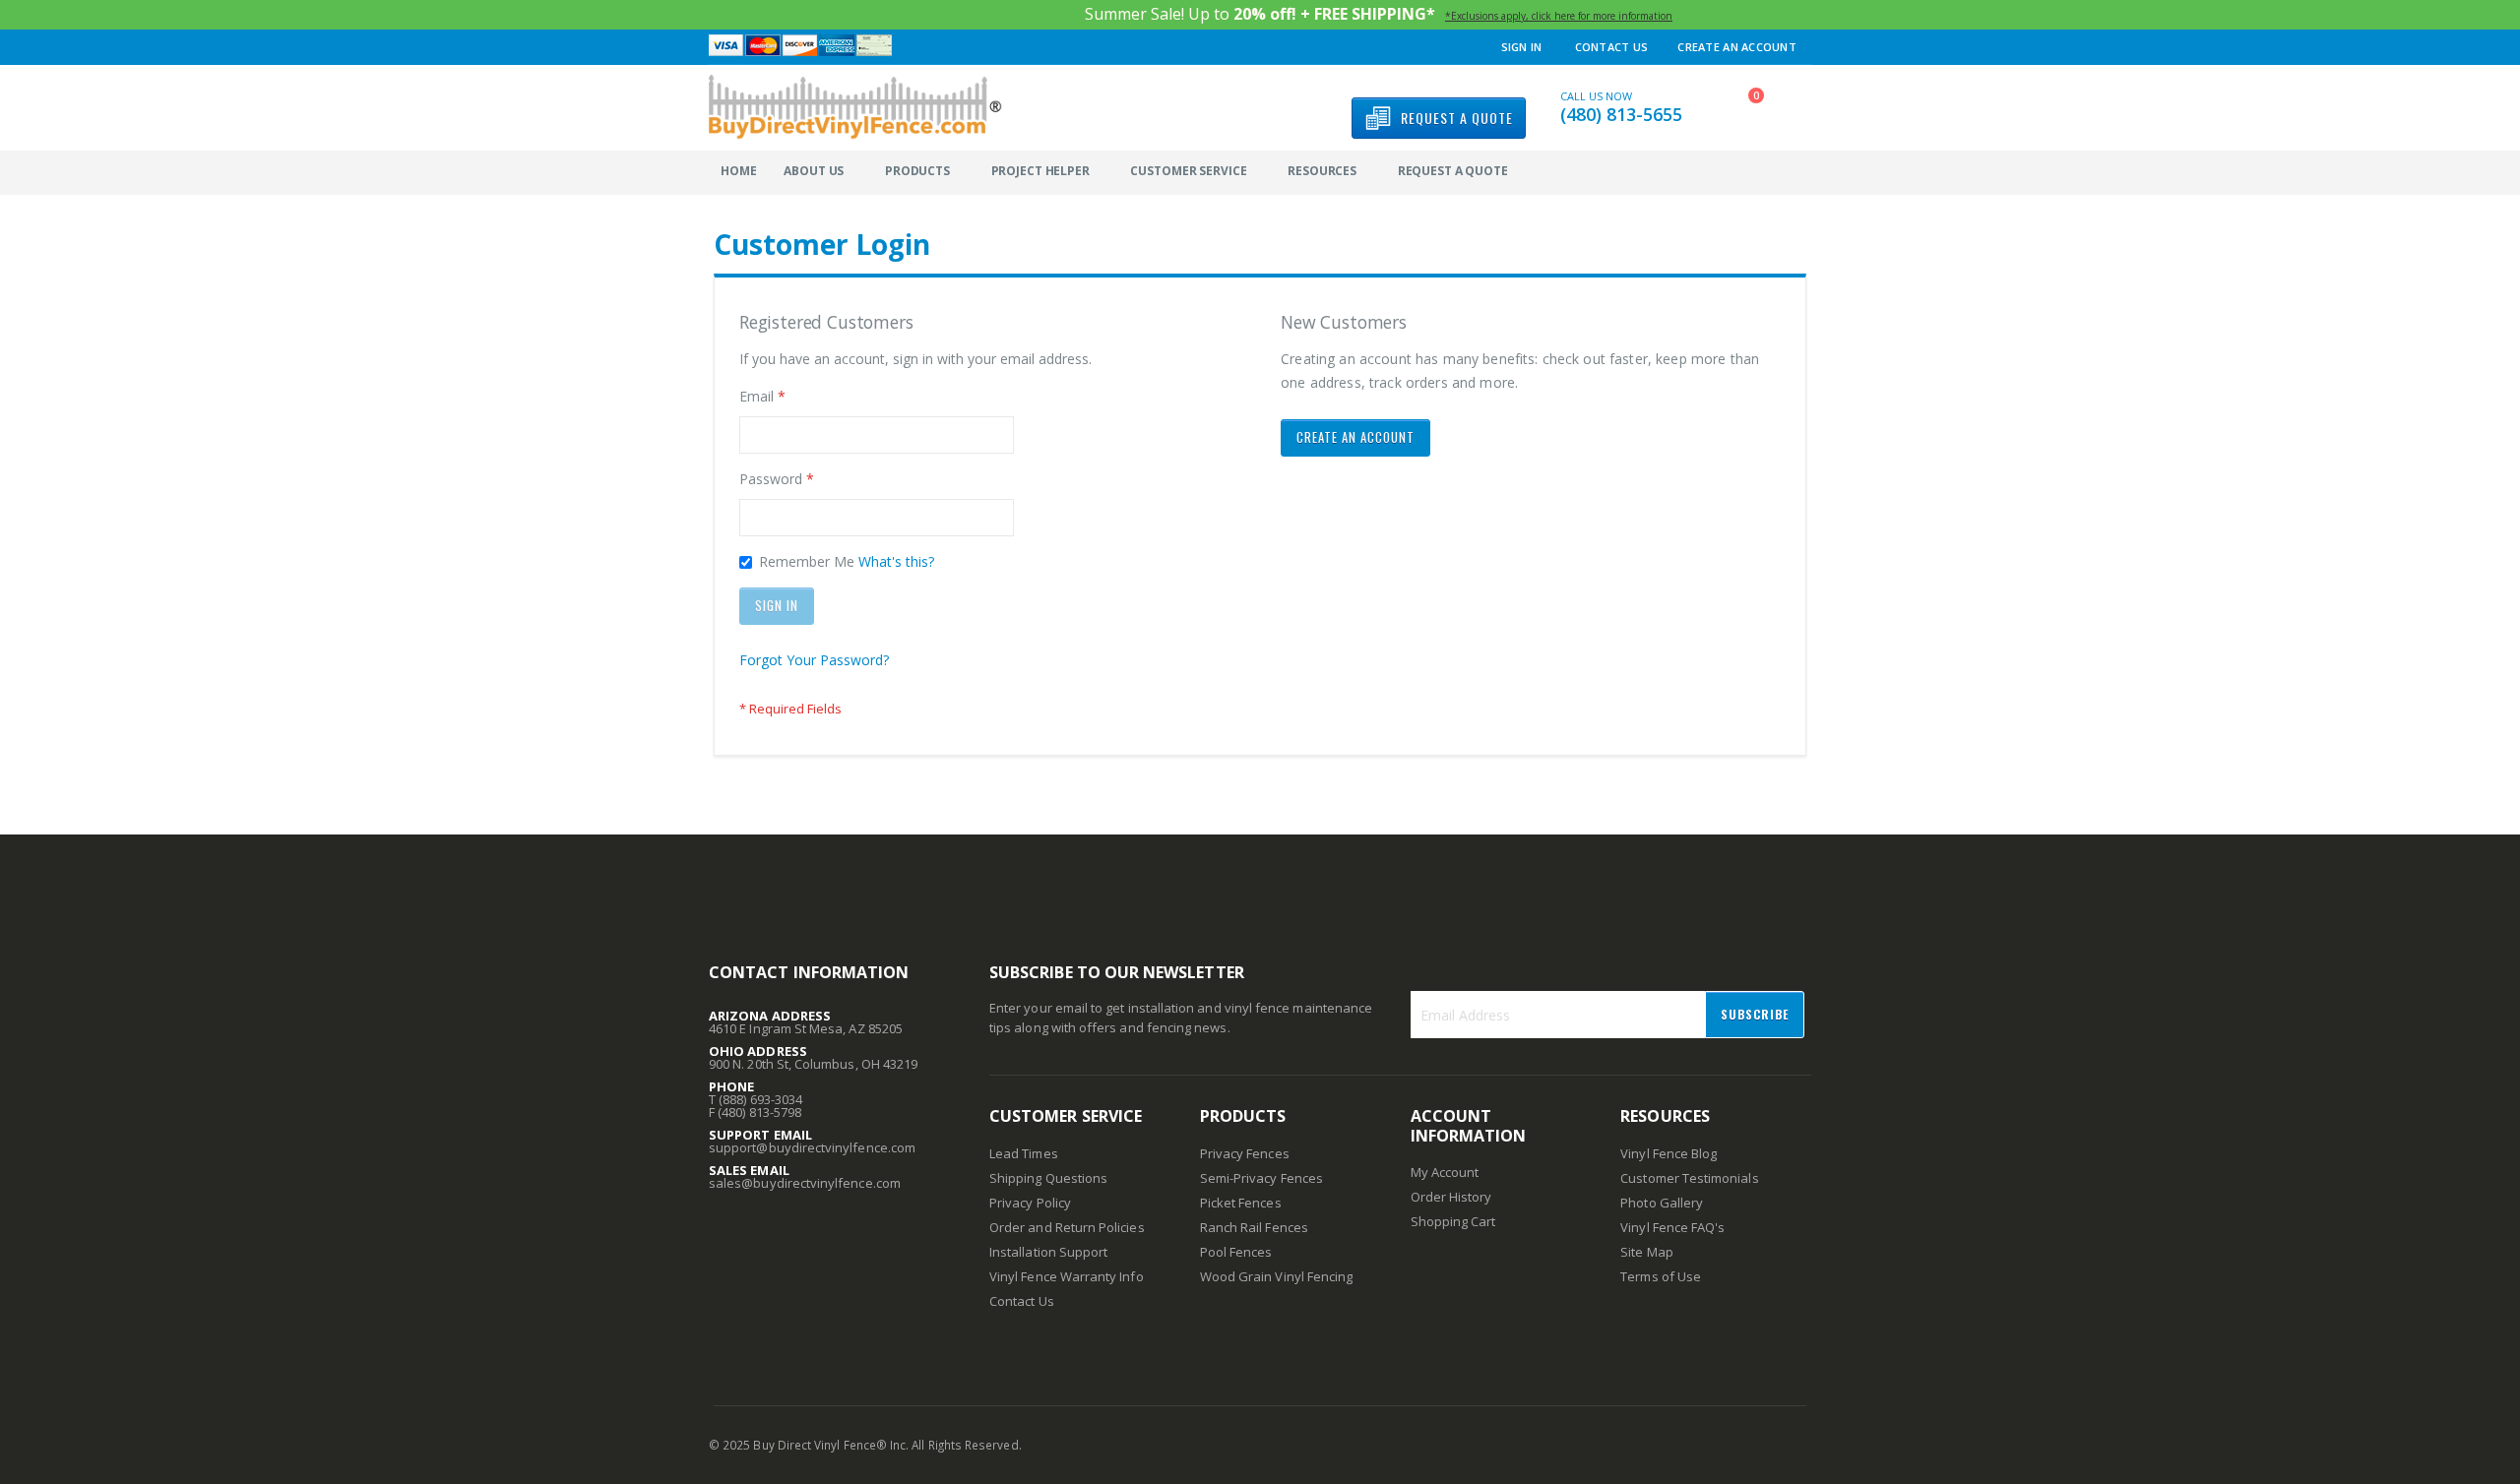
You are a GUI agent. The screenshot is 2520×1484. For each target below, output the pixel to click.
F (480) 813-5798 (755, 1112)
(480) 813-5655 (1621, 114)
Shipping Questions (1048, 1178)
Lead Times (1024, 1153)
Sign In (1522, 47)
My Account (1445, 1172)
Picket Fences (1241, 1203)
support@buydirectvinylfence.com (812, 1147)
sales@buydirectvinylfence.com (805, 1183)
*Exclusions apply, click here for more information (1559, 16)
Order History (1451, 1197)
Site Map (1647, 1252)
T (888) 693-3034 (756, 1099)
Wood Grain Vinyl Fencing (1277, 1276)
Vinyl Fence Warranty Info (1067, 1276)
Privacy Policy (1030, 1203)
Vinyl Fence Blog (1669, 1153)
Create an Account (1737, 47)
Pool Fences (1236, 1252)
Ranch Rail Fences (1254, 1227)
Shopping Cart (1453, 1221)
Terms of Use (1661, 1276)
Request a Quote (1453, 171)
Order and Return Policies (1067, 1227)
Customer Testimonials (1689, 1178)
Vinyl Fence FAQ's (1672, 1227)
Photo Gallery (1662, 1203)
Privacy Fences (1245, 1153)
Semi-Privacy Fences (1261, 1178)
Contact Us (1612, 47)
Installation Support (1048, 1252)
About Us (814, 171)
